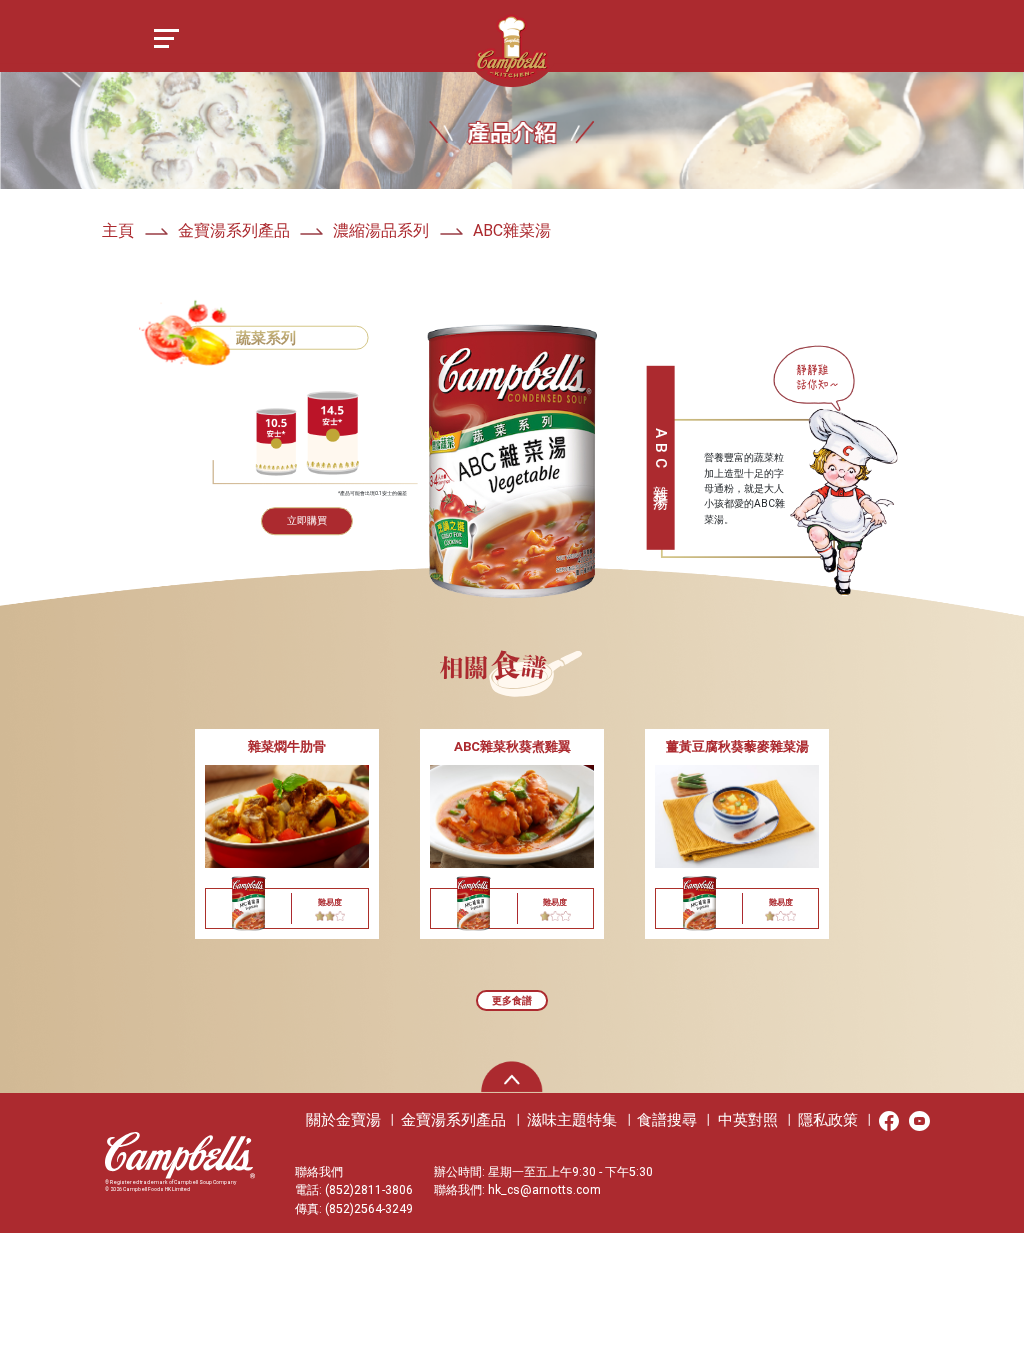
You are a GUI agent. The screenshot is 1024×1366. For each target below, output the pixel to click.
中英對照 (748, 1120)
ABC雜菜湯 (512, 230)
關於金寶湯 (343, 1120)
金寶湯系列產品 (453, 1120)
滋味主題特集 (572, 1120)
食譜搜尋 (667, 1120)
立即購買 (307, 521)
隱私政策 (828, 1120)
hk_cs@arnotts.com (544, 1190)
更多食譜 (512, 1000)
